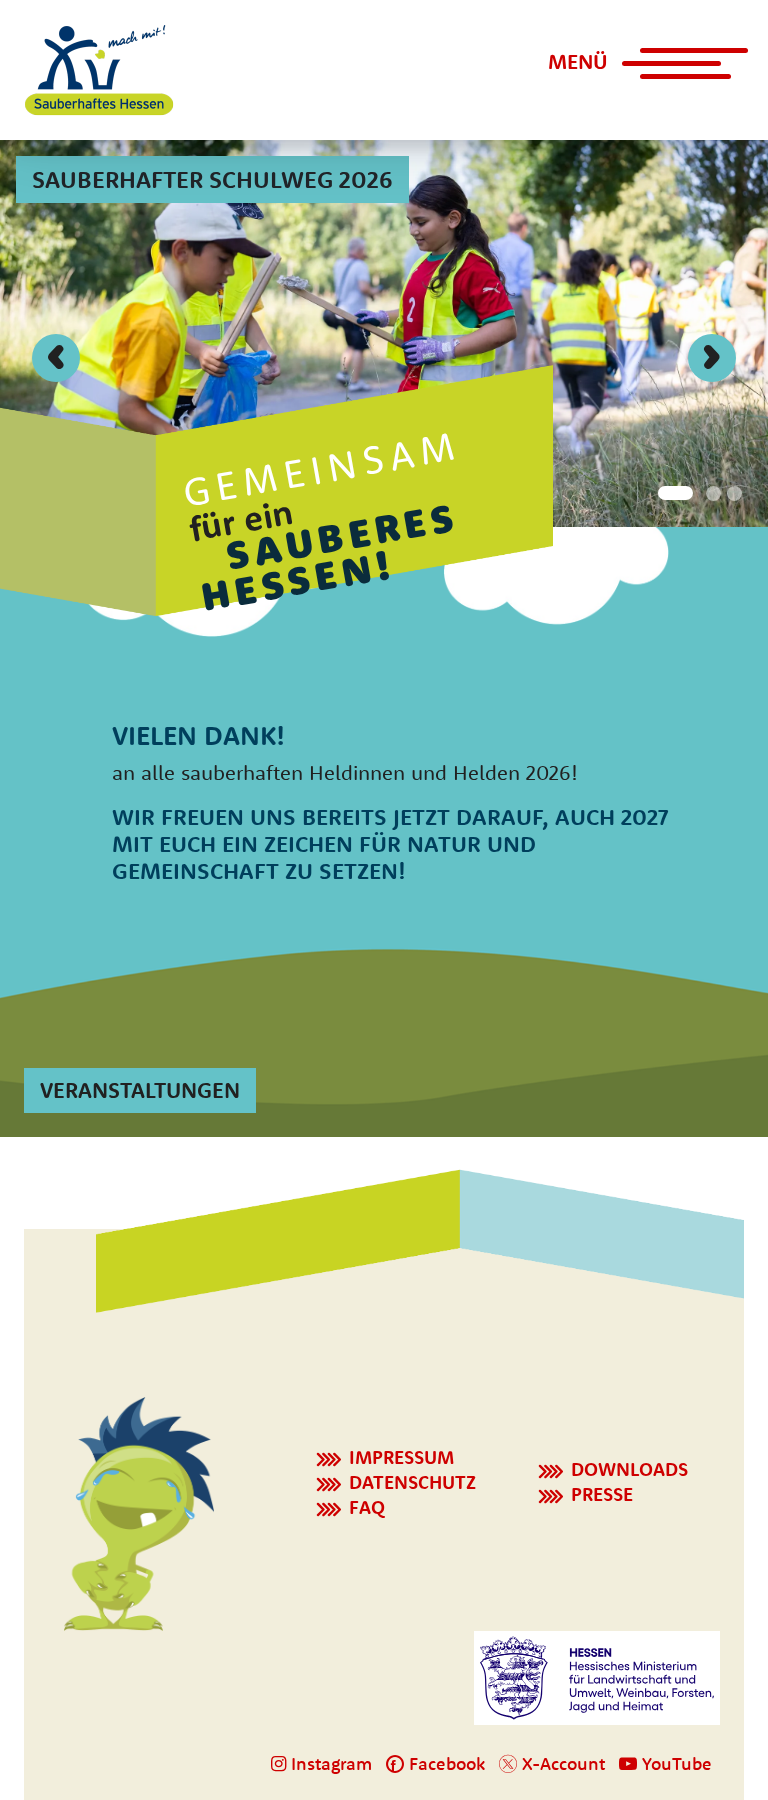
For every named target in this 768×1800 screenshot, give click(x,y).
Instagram (329, 1763)
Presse (602, 1494)
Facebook (444, 1763)
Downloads (629, 1469)
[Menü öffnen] (672, 72)
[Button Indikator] (672, 491)
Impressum (401, 1457)
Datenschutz (412, 1482)
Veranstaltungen (140, 1090)
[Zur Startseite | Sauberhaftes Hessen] (99, 70)
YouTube (674, 1763)
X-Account (561, 1763)
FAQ (367, 1507)
